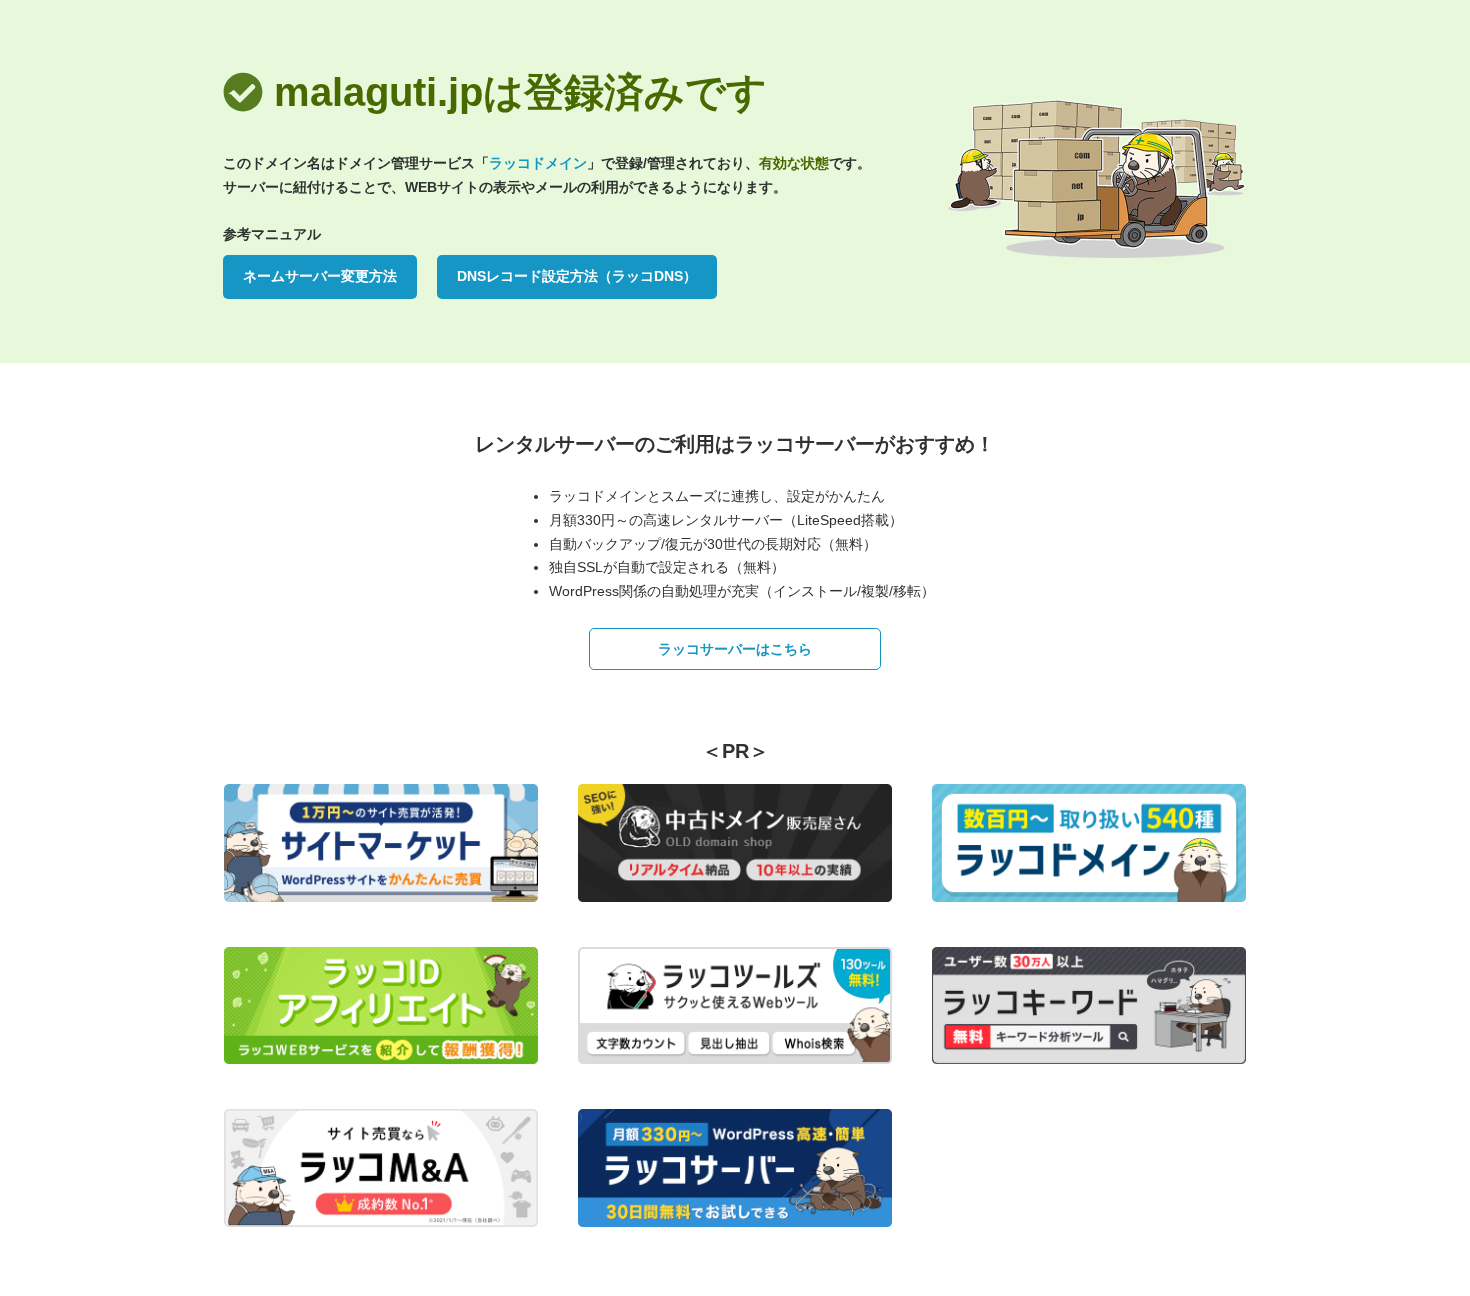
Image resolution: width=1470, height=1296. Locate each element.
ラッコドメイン (538, 163)
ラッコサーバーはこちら (735, 649)
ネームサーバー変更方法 (320, 276)
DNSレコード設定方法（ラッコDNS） (577, 276)
